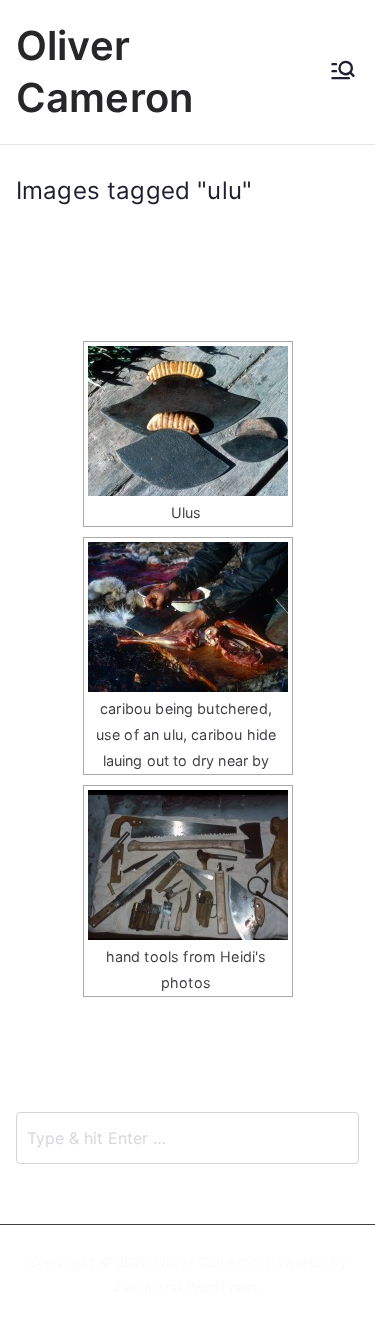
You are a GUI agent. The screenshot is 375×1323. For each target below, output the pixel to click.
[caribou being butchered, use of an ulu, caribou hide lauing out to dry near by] (188, 617)
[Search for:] (187, 1138)
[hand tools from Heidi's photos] (188, 865)
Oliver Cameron (206, 1261)
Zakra (132, 1286)
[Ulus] (188, 421)
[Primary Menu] (343, 72)
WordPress (221, 1286)
